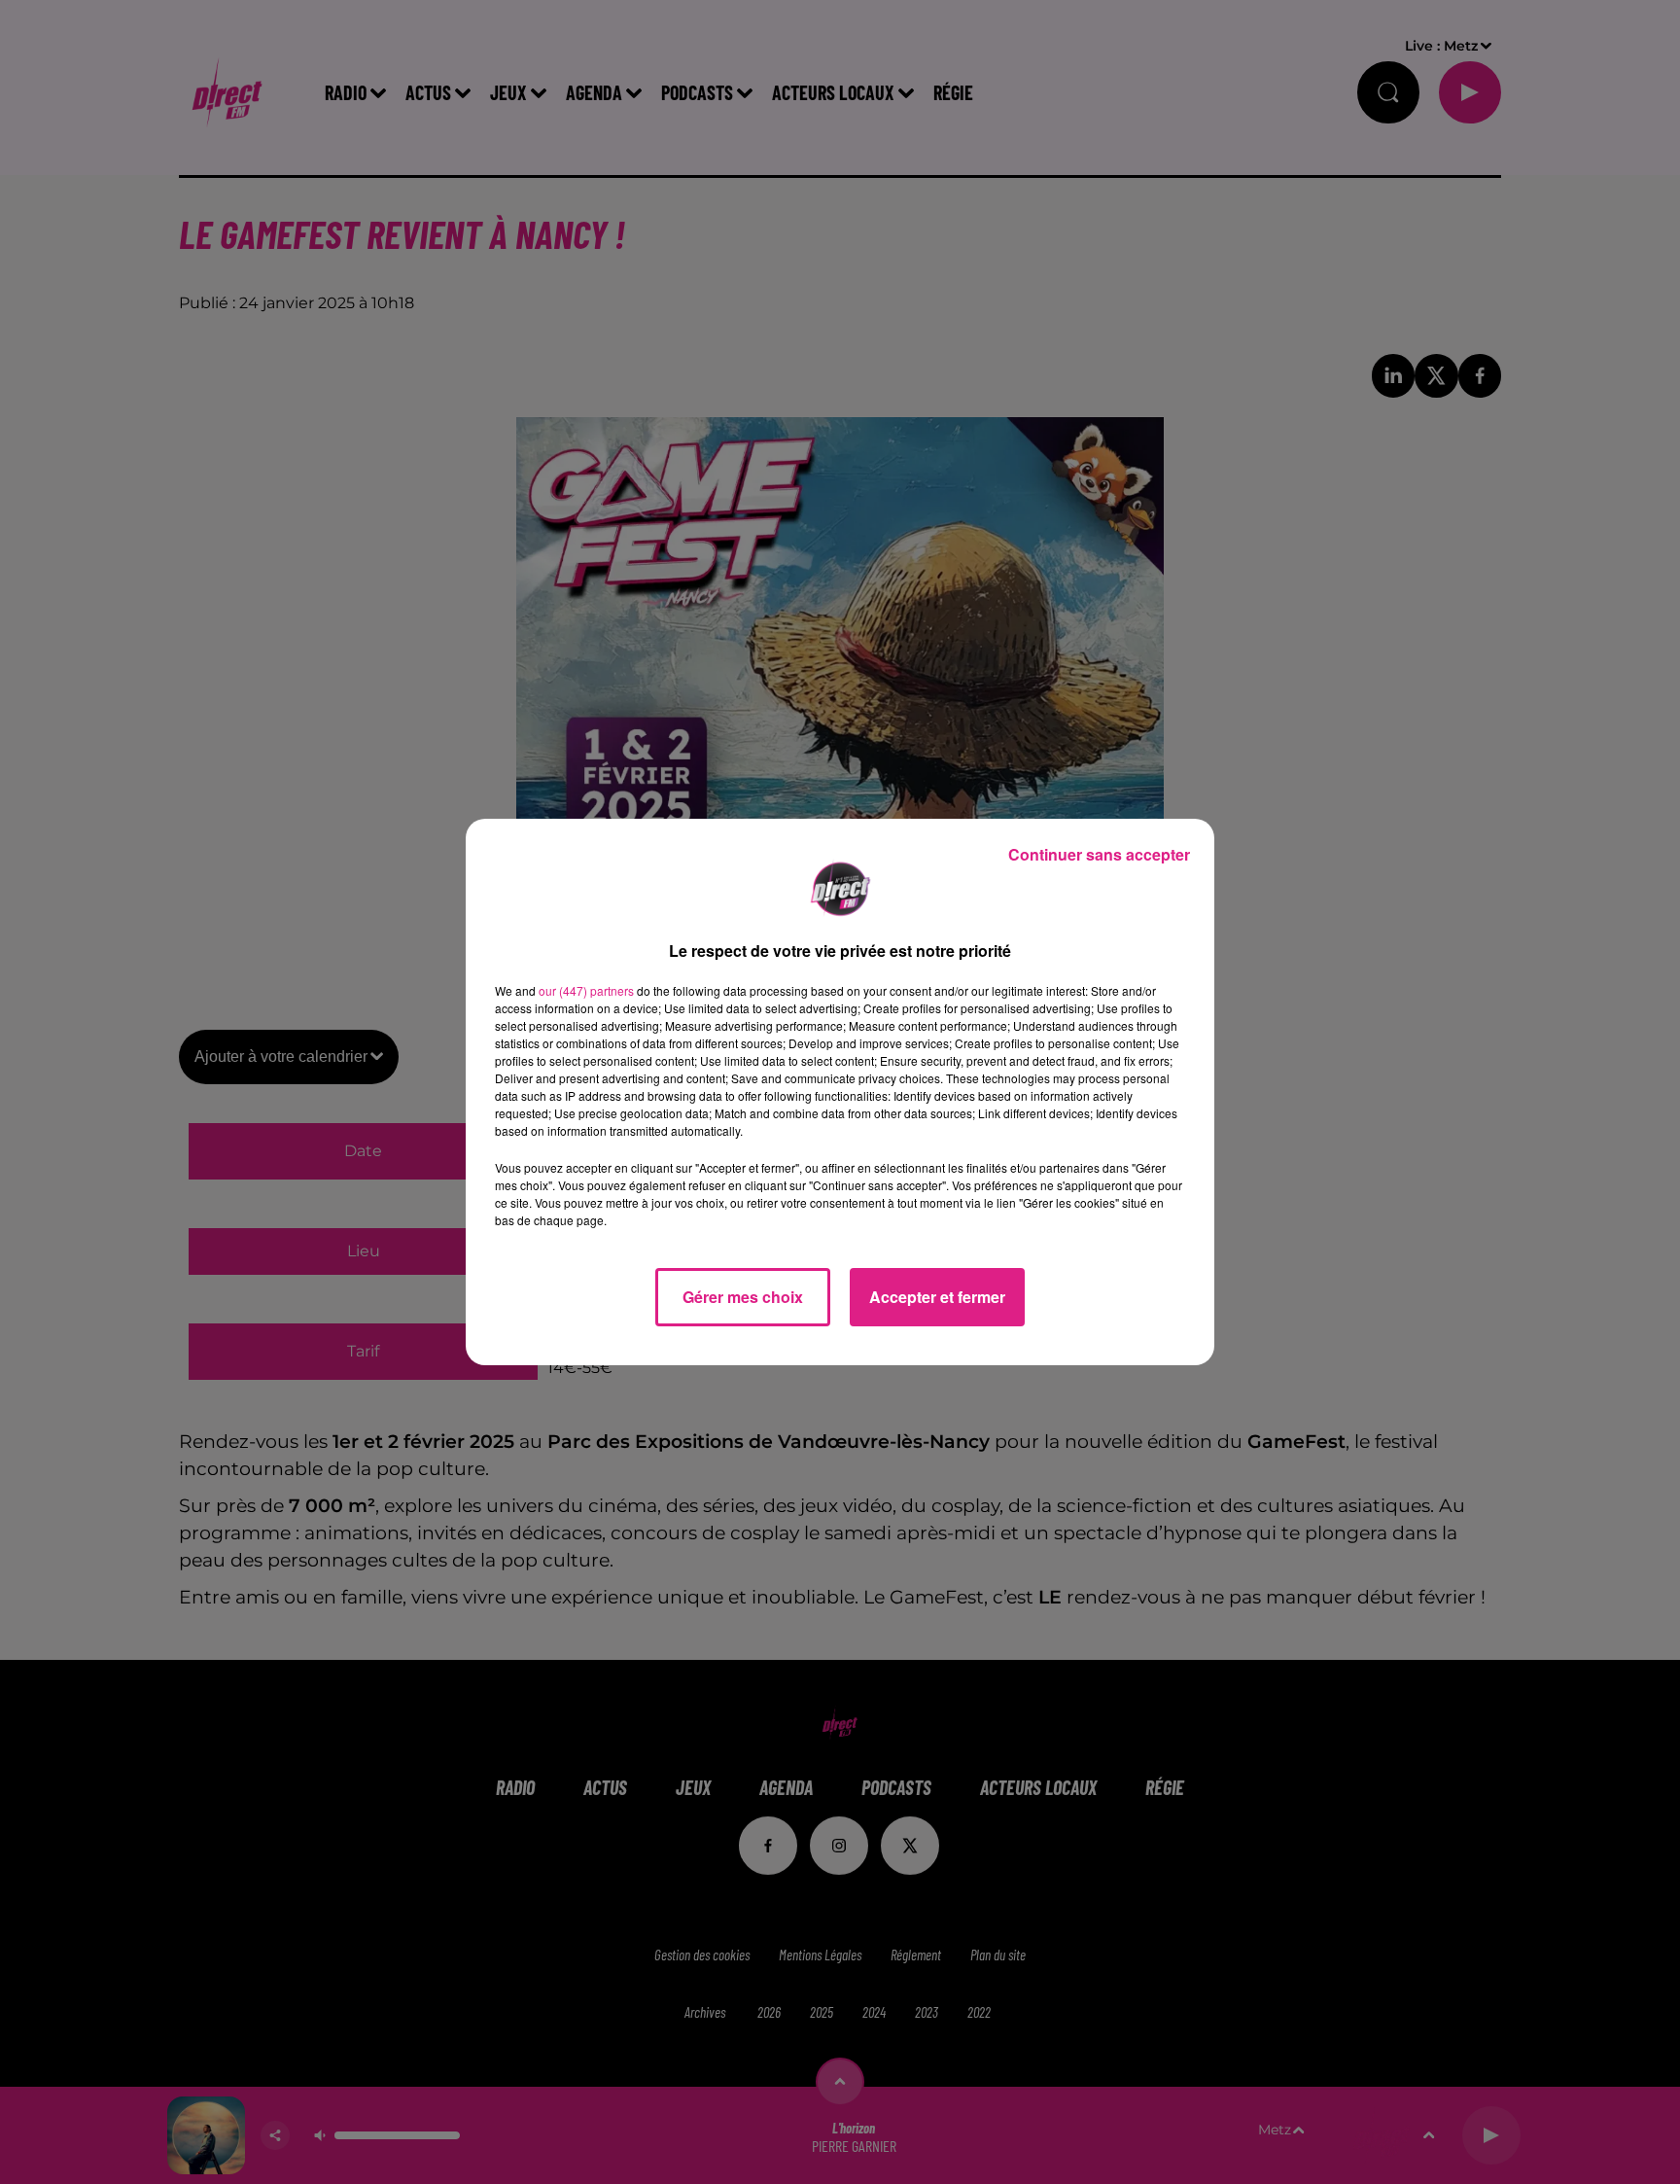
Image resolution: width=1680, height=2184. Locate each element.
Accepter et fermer (937, 1297)
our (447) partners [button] (586, 990)
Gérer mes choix (743, 1297)
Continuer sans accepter (1099, 854)
